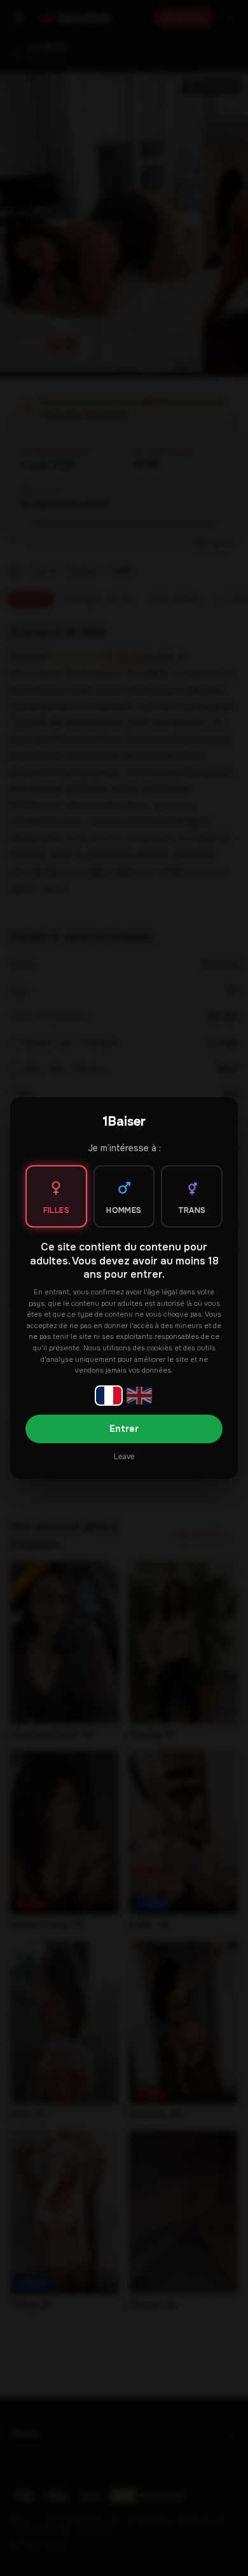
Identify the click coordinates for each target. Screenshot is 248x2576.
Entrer (124, 1429)
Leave (124, 1457)
